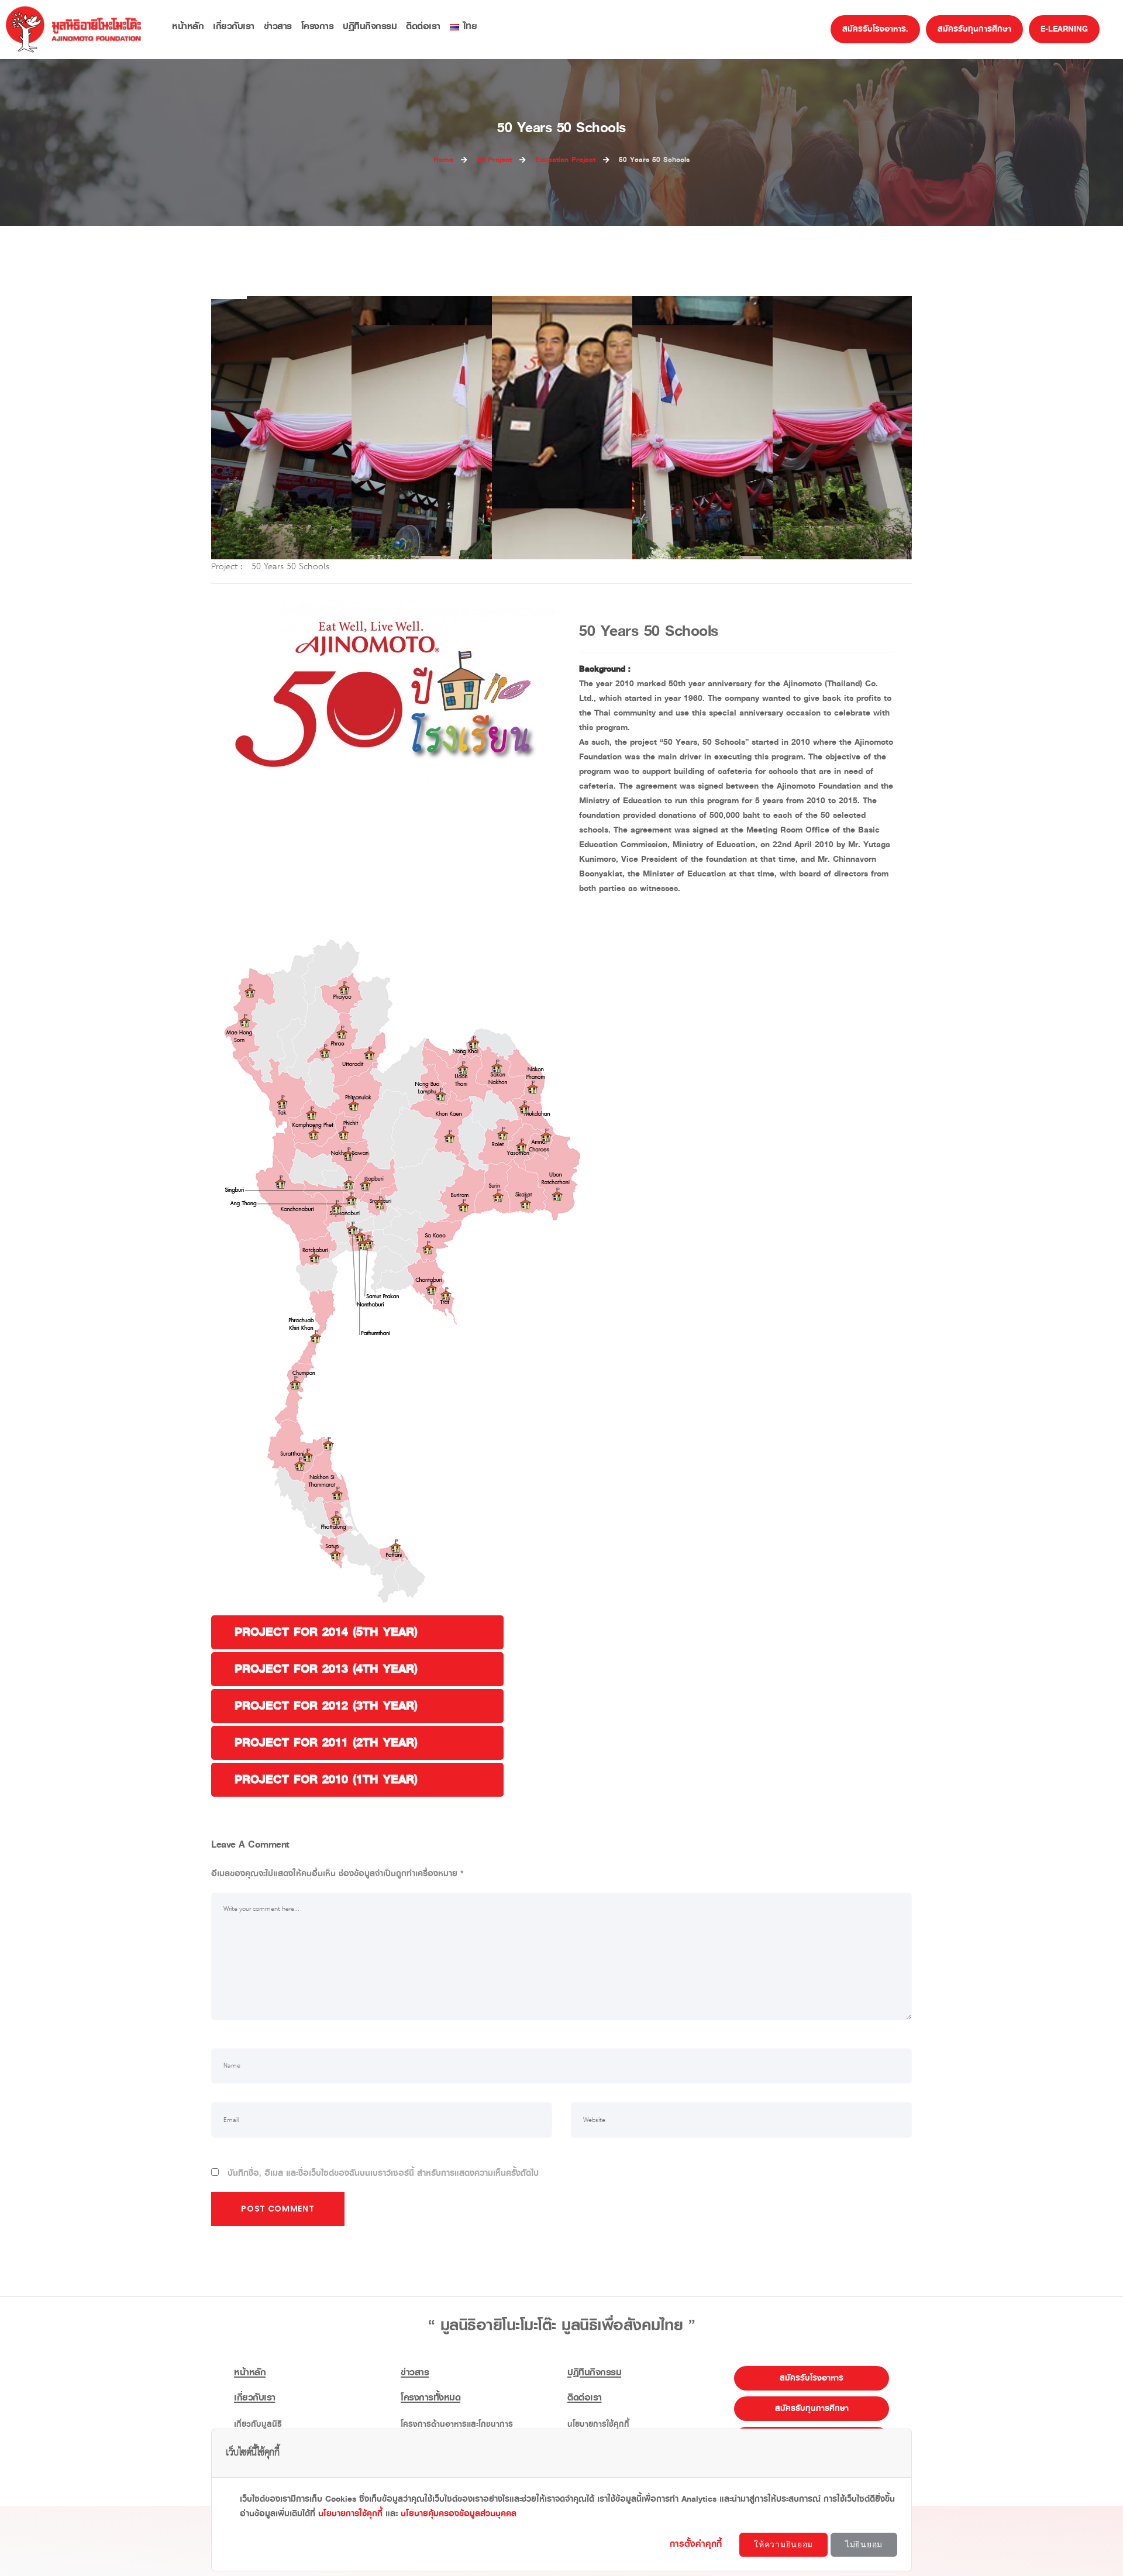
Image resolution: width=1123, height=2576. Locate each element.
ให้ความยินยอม (783, 2544)
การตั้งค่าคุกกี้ (697, 2544)
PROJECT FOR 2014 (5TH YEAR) (326, 1632)
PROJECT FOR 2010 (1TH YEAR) (326, 1779)
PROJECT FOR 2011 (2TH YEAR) (326, 1743)
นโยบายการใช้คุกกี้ (350, 2514)
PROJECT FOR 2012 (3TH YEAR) (326, 1706)
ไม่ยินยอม (864, 2544)
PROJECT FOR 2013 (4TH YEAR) (326, 1669)
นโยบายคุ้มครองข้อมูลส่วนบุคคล (459, 2514)
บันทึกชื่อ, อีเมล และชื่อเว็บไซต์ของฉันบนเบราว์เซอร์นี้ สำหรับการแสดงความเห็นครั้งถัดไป (383, 2173)
